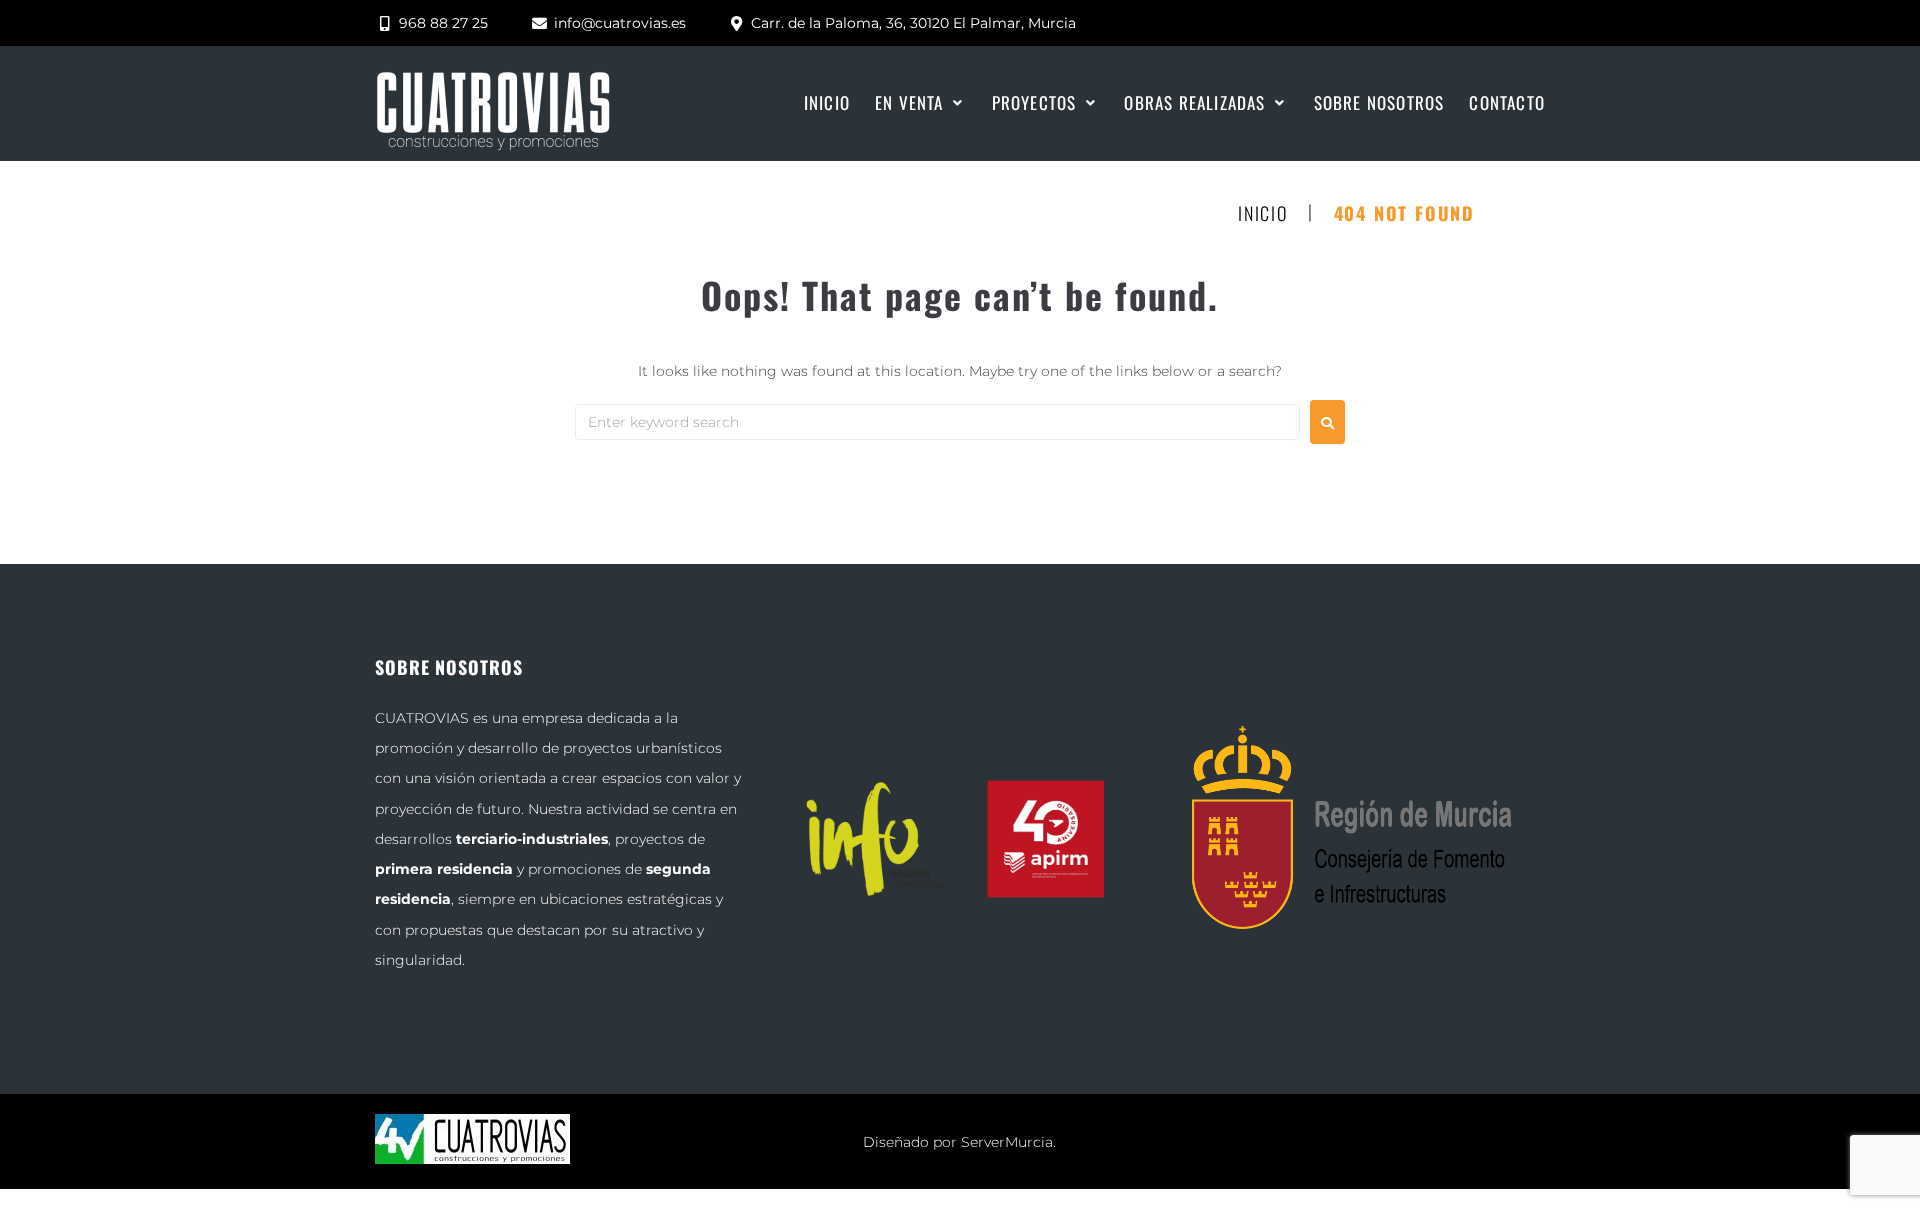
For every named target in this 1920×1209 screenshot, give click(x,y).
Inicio (1263, 214)
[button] (921, 103)
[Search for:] (937, 422)
